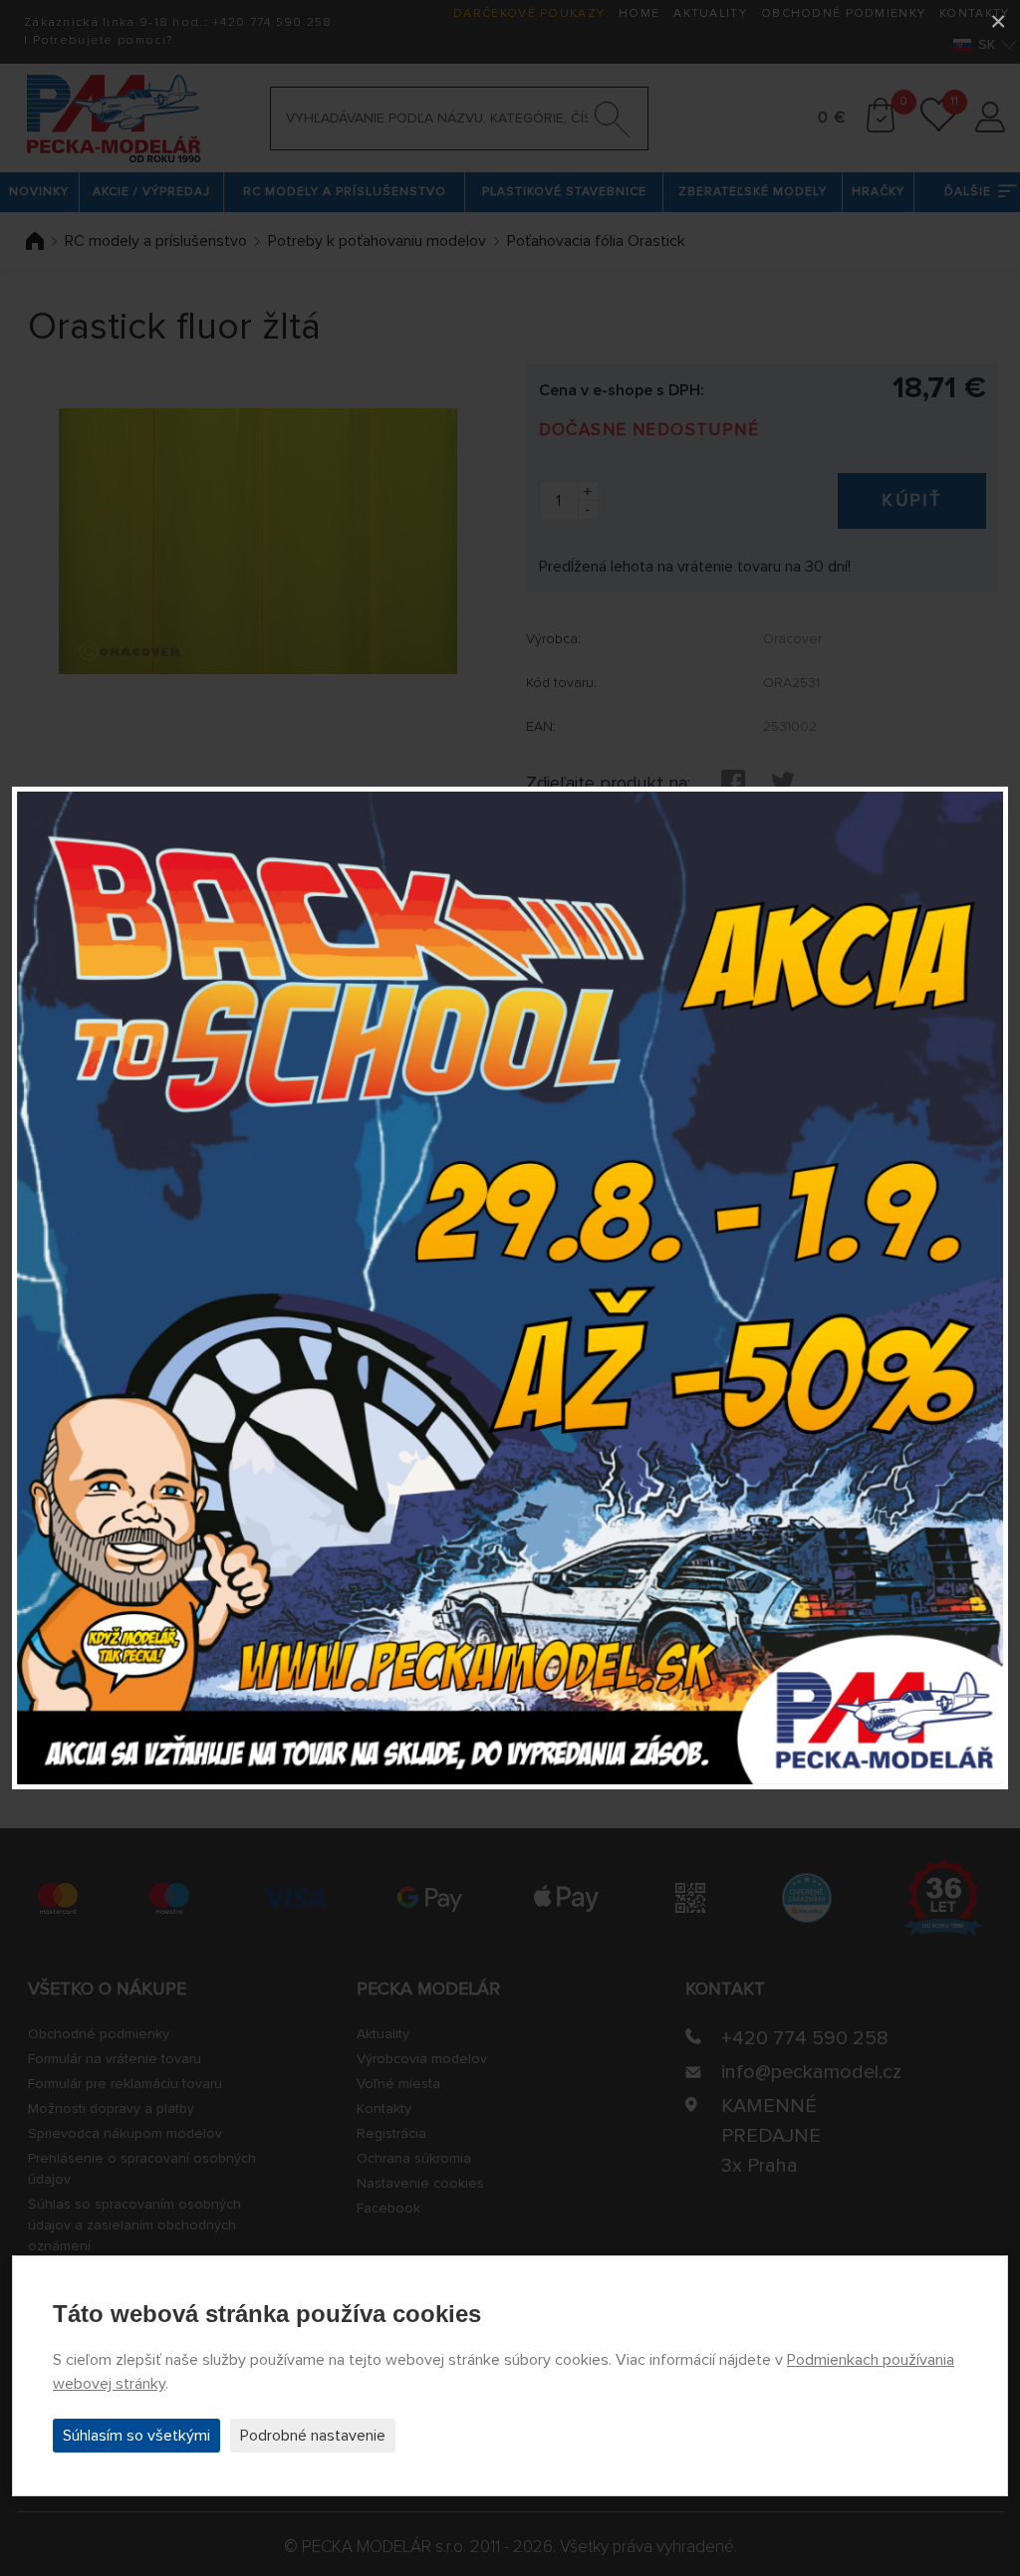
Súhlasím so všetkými (136, 2436)
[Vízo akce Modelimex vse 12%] (510, 1288)
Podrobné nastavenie (313, 2436)
